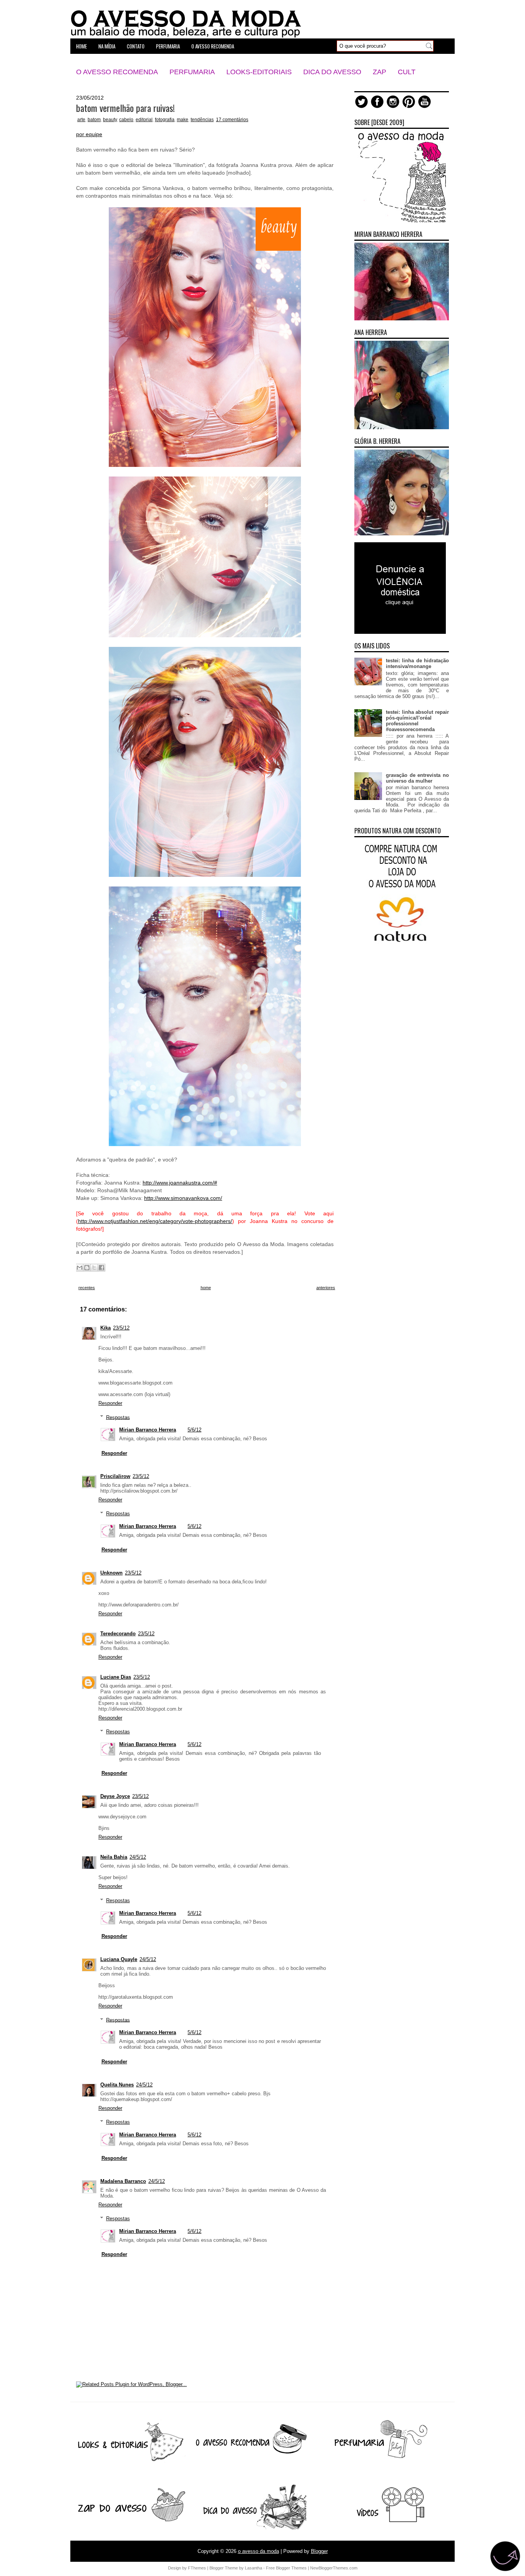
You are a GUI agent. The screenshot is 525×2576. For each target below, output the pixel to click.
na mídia (107, 46)
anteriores (326, 1288)
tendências (202, 120)
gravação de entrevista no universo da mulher (417, 778)
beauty (110, 120)
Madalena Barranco (123, 2181)
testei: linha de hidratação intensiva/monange (417, 663)
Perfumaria (192, 72)
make (183, 120)
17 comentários (232, 120)
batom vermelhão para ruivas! (125, 108)
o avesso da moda (258, 2551)
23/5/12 (121, 1328)
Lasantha (253, 2568)
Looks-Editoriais (259, 72)
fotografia (165, 120)
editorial (144, 120)
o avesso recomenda (213, 46)
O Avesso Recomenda (117, 72)
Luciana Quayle (119, 1959)
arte (81, 120)
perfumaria (168, 46)
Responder (110, 1403)
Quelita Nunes (117, 2085)
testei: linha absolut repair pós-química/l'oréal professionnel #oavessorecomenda (417, 721)
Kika (105, 1328)
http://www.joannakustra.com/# (180, 1183)
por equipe (89, 134)
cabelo (126, 120)
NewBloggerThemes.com (334, 2568)
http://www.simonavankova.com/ (183, 1198)
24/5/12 (138, 1857)
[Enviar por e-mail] (80, 1268)
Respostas (118, 1417)
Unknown (111, 1573)
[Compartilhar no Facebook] (101, 1268)
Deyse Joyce (115, 1796)
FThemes (197, 2568)
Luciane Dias (116, 1677)
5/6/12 (194, 1430)
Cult (407, 72)
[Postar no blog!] (87, 1268)
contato (136, 46)
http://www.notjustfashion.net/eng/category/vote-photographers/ (155, 1221)
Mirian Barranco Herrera (148, 1430)
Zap (380, 72)
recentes (87, 1288)
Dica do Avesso (332, 72)
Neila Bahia (114, 1857)
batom (94, 120)
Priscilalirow (115, 1476)
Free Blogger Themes (286, 2568)
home (81, 46)
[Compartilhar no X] (94, 1268)
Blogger (319, 2551)
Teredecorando (118, 1634)
